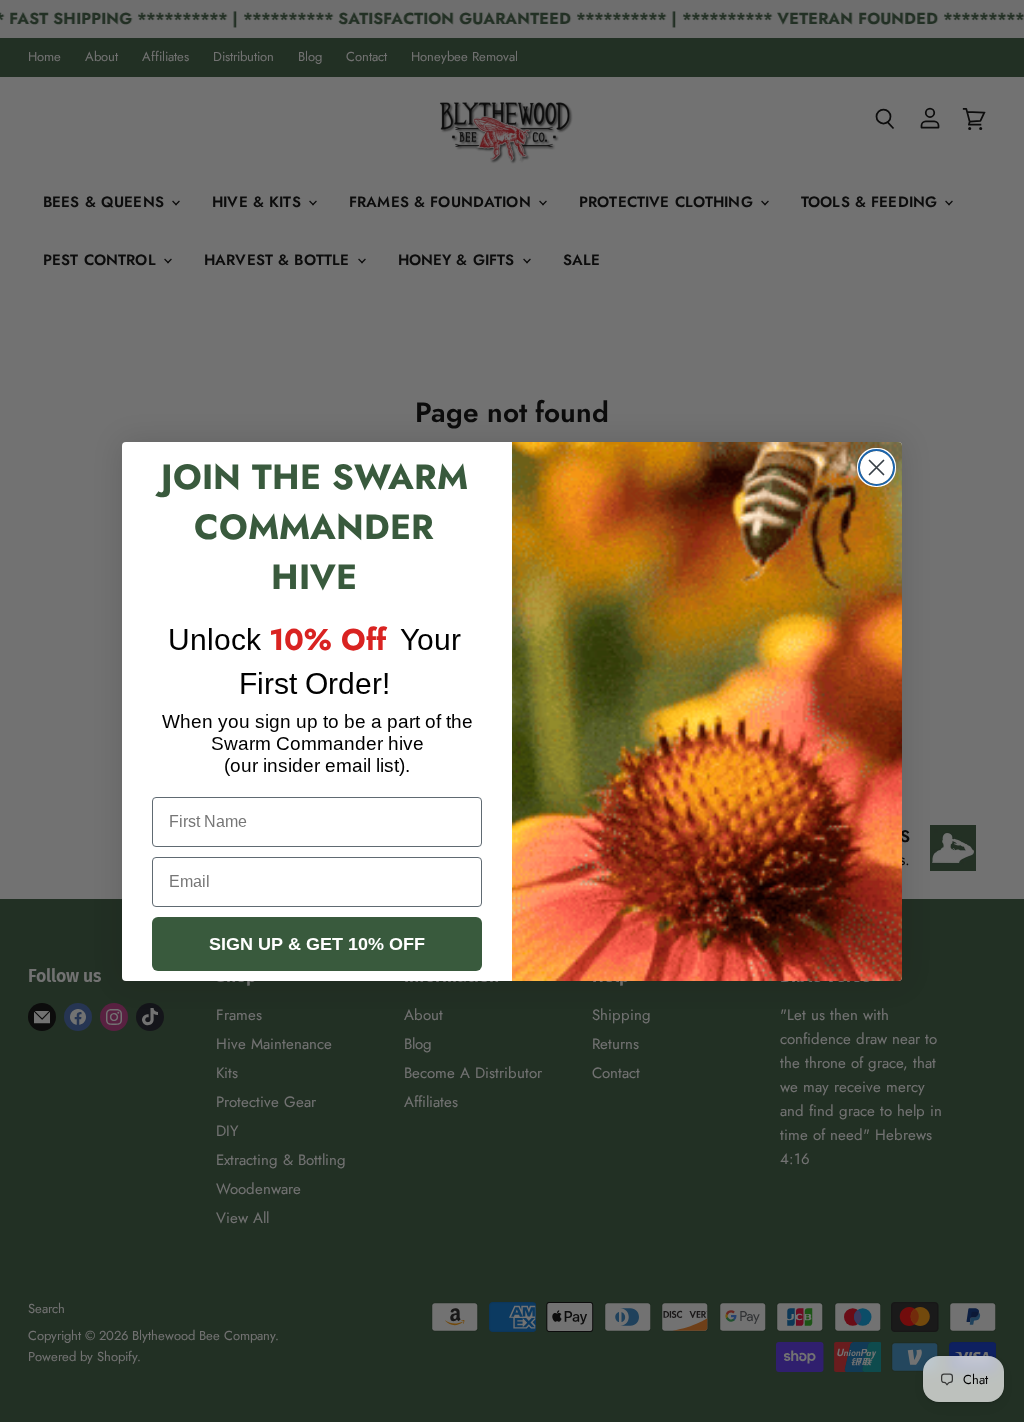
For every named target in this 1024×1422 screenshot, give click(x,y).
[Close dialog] (876, 467)
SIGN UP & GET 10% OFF (317, 944)
